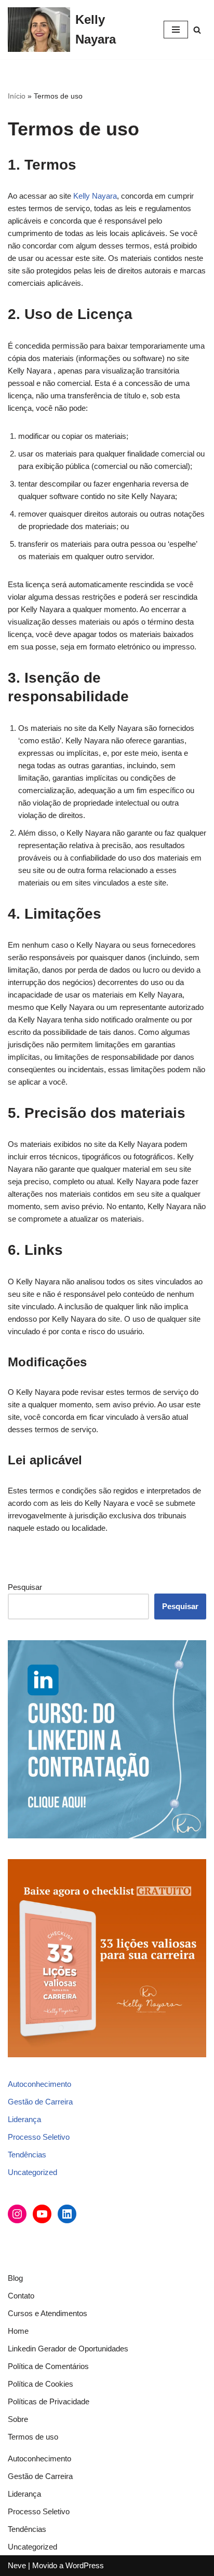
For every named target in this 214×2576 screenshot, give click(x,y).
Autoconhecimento (39, 2084)
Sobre (18, 2419)
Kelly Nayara (95, 196)
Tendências (27, 2155)
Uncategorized (32, 2172)
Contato (21, 2296)
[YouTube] (42, 2214)
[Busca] (197, 30)
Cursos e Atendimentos (48, 2313)
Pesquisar (25, 1587)
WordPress (85, 2565)
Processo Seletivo (39, 2137)
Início (17, 96)
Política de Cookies (41, 2384)
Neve (17, 2565)
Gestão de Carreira (40, 2102)
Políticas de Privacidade (49, 2401)
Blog (15, 2278)
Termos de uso (33, 2437)
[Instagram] (17, 2214)
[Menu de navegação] (176, 30)
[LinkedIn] (67, 2214)
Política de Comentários (48, 2366)
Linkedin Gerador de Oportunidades (68, 2349)
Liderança (24, 2119)
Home (18, 2331)
